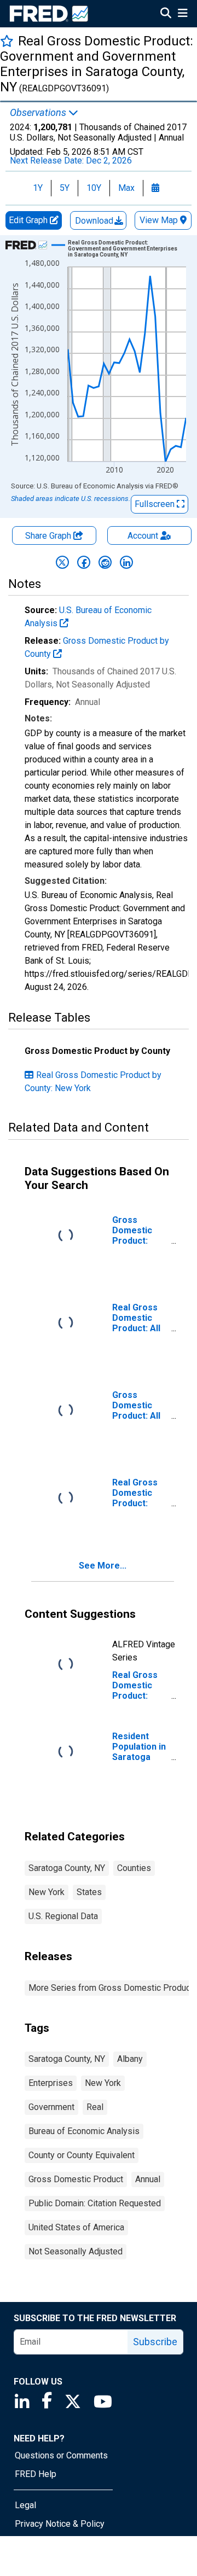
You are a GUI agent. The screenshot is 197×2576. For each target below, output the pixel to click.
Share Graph (49, 536)
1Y (38, 188)
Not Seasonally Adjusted (76, 2251)
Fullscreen (156, 504)
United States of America (76, 2227)
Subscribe (155, 2342)
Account (143, 536)
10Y (94, 188)
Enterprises (51, 2083)
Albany (130, 2059)
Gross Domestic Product (76, 2179)
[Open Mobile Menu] (182, 14)
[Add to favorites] (7, 41)
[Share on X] (62, 562)
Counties (134, 1868)
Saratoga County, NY (67, 1868)
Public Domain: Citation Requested (95, 2203)
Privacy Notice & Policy (60, 2524)
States (89, 1892)
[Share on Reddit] (105, 562)
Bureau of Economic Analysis (84, 2131)
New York (47, 1892)
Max (126, 188)
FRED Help (36, 2474)
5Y (65, 188)
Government (51, 2107)
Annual (148, 2179)
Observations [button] (39, 113)
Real (95, 2107)
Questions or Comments (61, 2455)
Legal (25, 2505)
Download (95, 221)
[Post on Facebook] (84, 562)
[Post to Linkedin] (126, 562)
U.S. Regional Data (63, 1916)
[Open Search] (166, 14)
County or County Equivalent (82, 2155)
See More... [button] (103, 1566)
